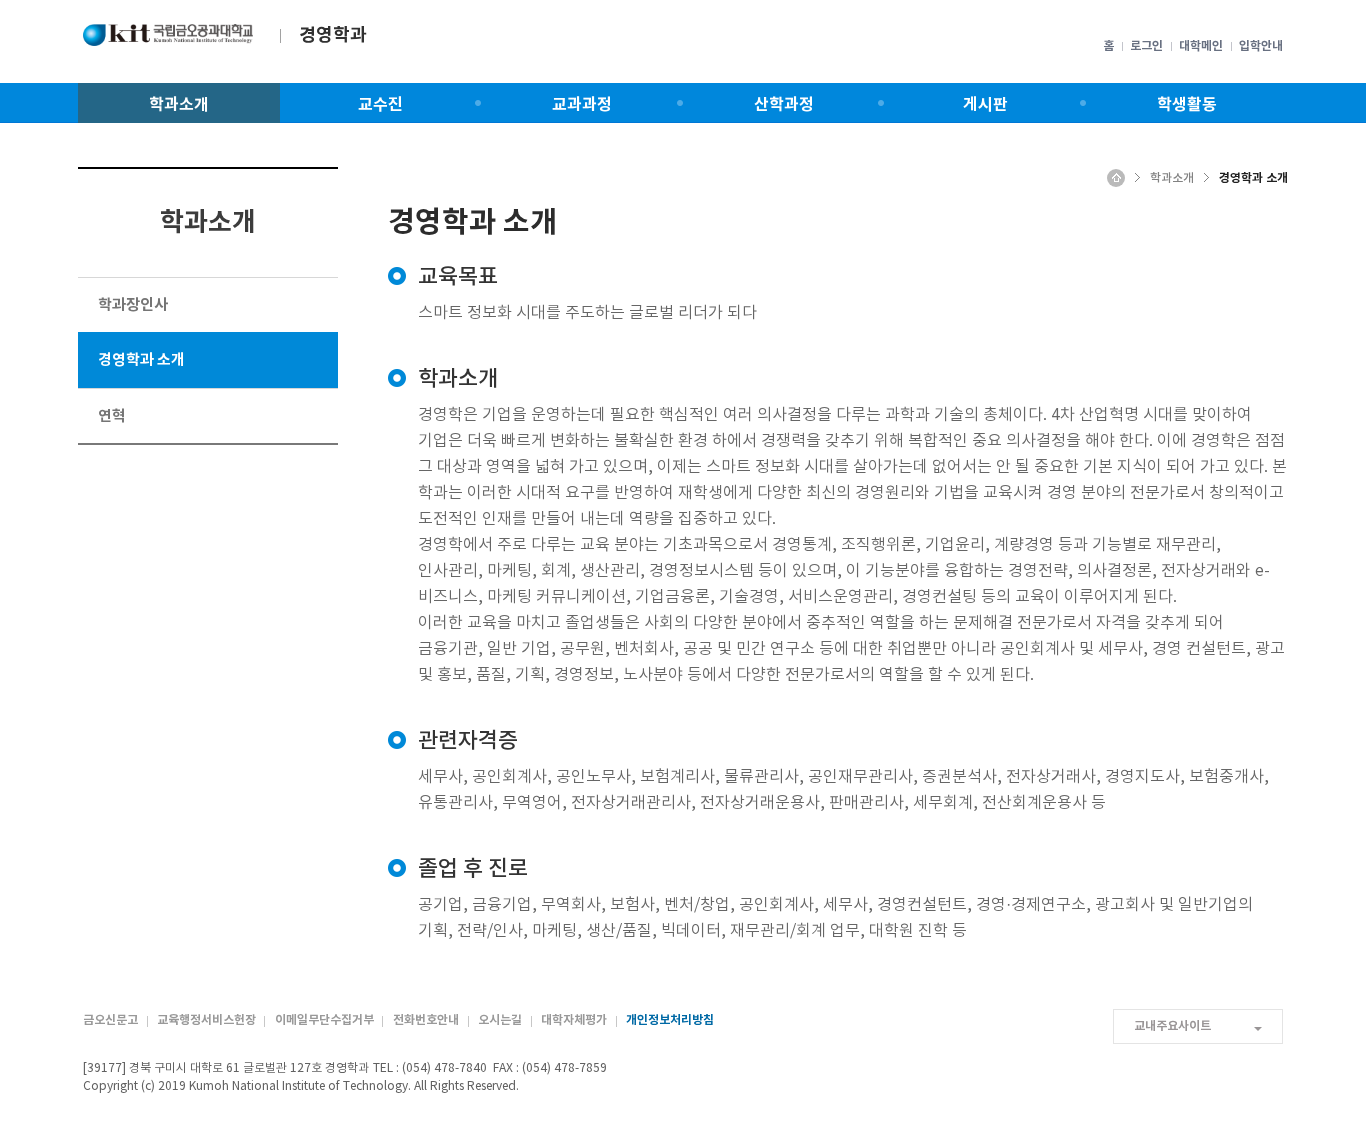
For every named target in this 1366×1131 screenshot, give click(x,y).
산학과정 (784, 105)
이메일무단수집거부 (324, 1020)
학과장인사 (133, 305)
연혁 (112, 416)
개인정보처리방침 (670, 1020)
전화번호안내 (426, 1020)
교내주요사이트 (1172, 1026)
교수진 (380, 105)
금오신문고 (110, 1020)
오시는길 (500, 1020)
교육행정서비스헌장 (206, 1020)
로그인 (1146, 46)
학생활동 (1187, 105)
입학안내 (1261, 46)
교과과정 (582, 105)
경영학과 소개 (141, 360)
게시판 (985, 105)
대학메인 (1201, 46)
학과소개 (179, 105)
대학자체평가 (574, 1020)
